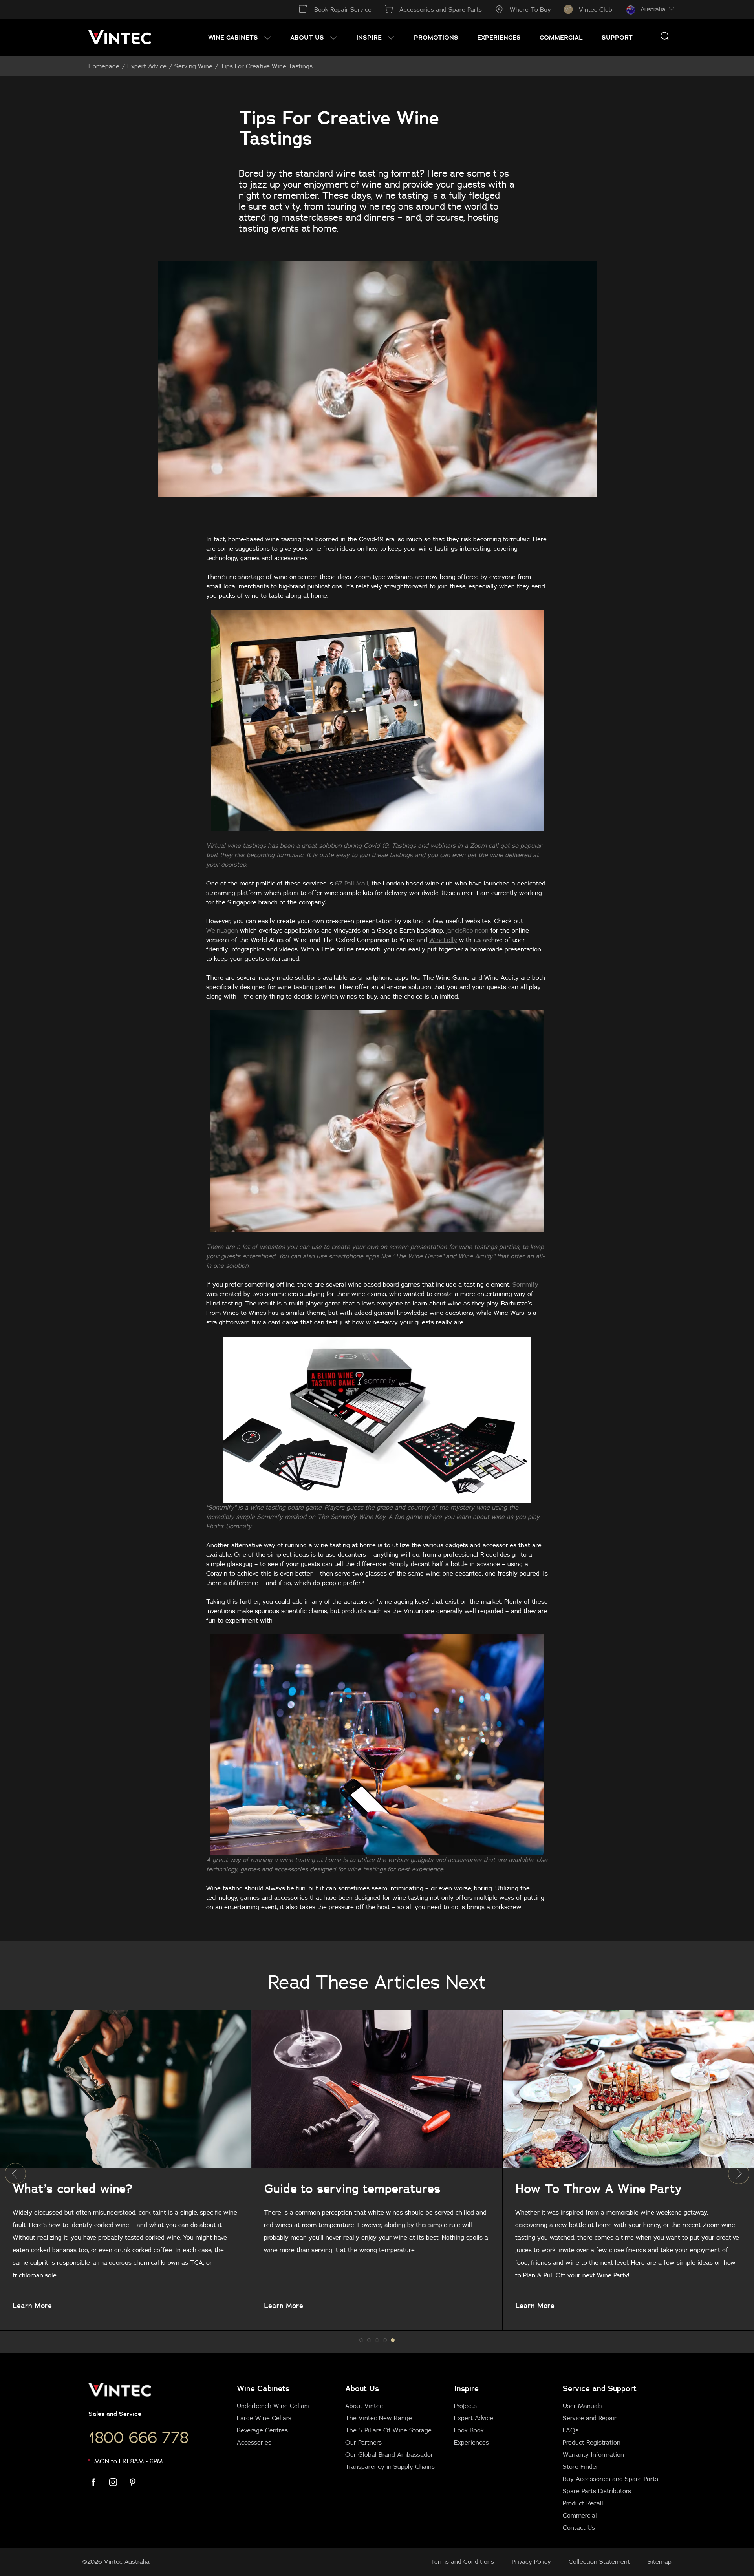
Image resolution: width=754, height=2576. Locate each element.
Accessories (254, 2442)
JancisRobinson (467, 930)
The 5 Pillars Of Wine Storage (388, 2430)
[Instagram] (118, 2482)
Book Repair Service (343, 9)
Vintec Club (596, 9)
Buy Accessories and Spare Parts (610, 2479)
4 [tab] (393, 2340)
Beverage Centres (262, 2430)
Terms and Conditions (462, 2561)
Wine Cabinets (263, 2388)
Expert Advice (147, 66)
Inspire (466, 2388)
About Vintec (364, 2406)
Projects (465, 2406)
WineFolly (443, 940)
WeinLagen (222, 930)
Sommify (525, 1284)
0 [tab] (361, 2340)
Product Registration (592, 2442)
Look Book (469, 2430)
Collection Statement (599, 2561)
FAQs (571, 2430)
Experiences (471, 2442)
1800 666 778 (138, 2437)
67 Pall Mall (352, 883)
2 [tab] (377, 2340)
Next (739, 2174)
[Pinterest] (137, 2482)
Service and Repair (590, 2418)
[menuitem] (240, 37)
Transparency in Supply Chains (390, 2466)
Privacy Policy (531, 2561)
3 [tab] (385, 2340)
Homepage (104, 66)
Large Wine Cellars (264, 2418)
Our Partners (363, 2442)
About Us (362, 2388)
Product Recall (583, 2503)
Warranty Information (593, 2454)
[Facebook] (98, 2482)
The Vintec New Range (379, 2418)
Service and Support (600, 2388)
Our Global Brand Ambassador (389, 2454)
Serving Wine (193, 66)
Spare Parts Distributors (597, 2491)
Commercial (580, 2515)
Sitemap (660, 2561)
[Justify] (665, 36)
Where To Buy (530, 9)
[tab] (449, 2457)
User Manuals (583, 2406)
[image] (126, 2089)
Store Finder (581, 2466)
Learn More (33, 2306)
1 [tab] (369, 2340)
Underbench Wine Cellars (273, 2406)
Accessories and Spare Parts (441, 9)
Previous (15, 2174)
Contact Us (579, 2527)
